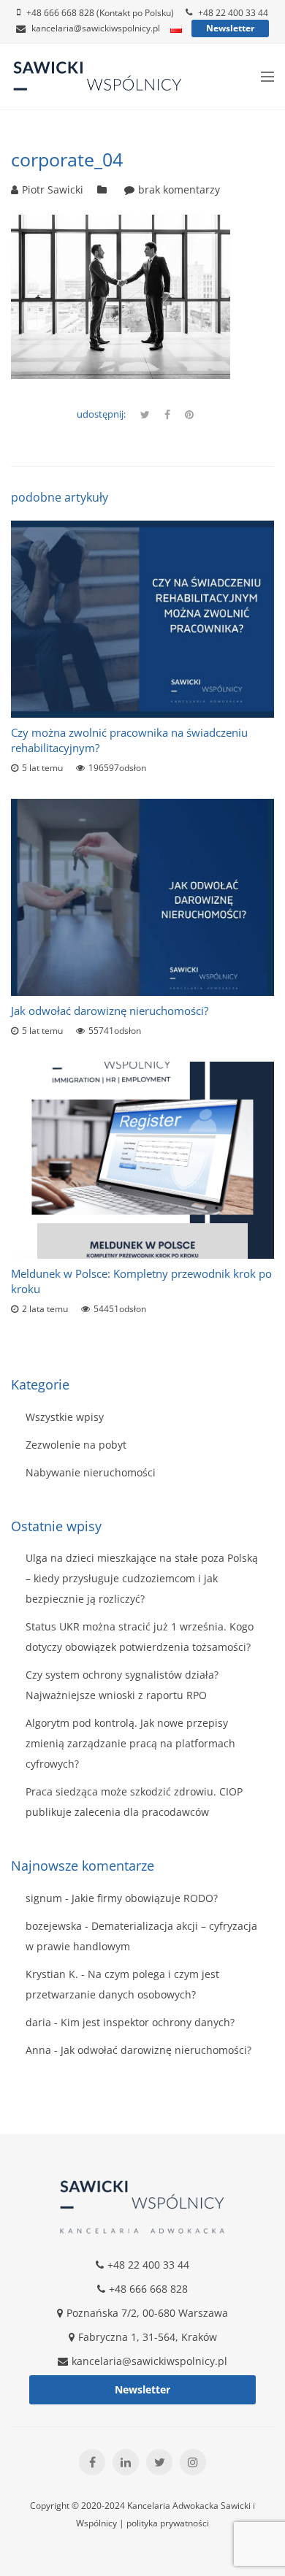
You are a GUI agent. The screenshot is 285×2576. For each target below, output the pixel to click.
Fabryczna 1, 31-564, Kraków (148, 2337)
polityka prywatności (168, 2523)
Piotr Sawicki (53, 189)
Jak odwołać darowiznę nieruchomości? (110, 1011)
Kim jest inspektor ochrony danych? (148, 2022)
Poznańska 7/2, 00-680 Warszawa (147, 2313)
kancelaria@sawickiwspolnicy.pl (96, 28)
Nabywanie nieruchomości (91, 1472)
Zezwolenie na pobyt (76, 1445)
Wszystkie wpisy (65, 1417)
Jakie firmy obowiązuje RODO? (145, 1898)
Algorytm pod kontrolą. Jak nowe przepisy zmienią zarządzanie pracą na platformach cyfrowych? (130, 1743)
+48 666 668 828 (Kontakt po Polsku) (100, 13)
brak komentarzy (179, 189)
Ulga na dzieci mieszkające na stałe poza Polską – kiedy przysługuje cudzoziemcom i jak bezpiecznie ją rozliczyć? (142, 1578)
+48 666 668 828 (148, 2289)
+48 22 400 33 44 (233, 13)
